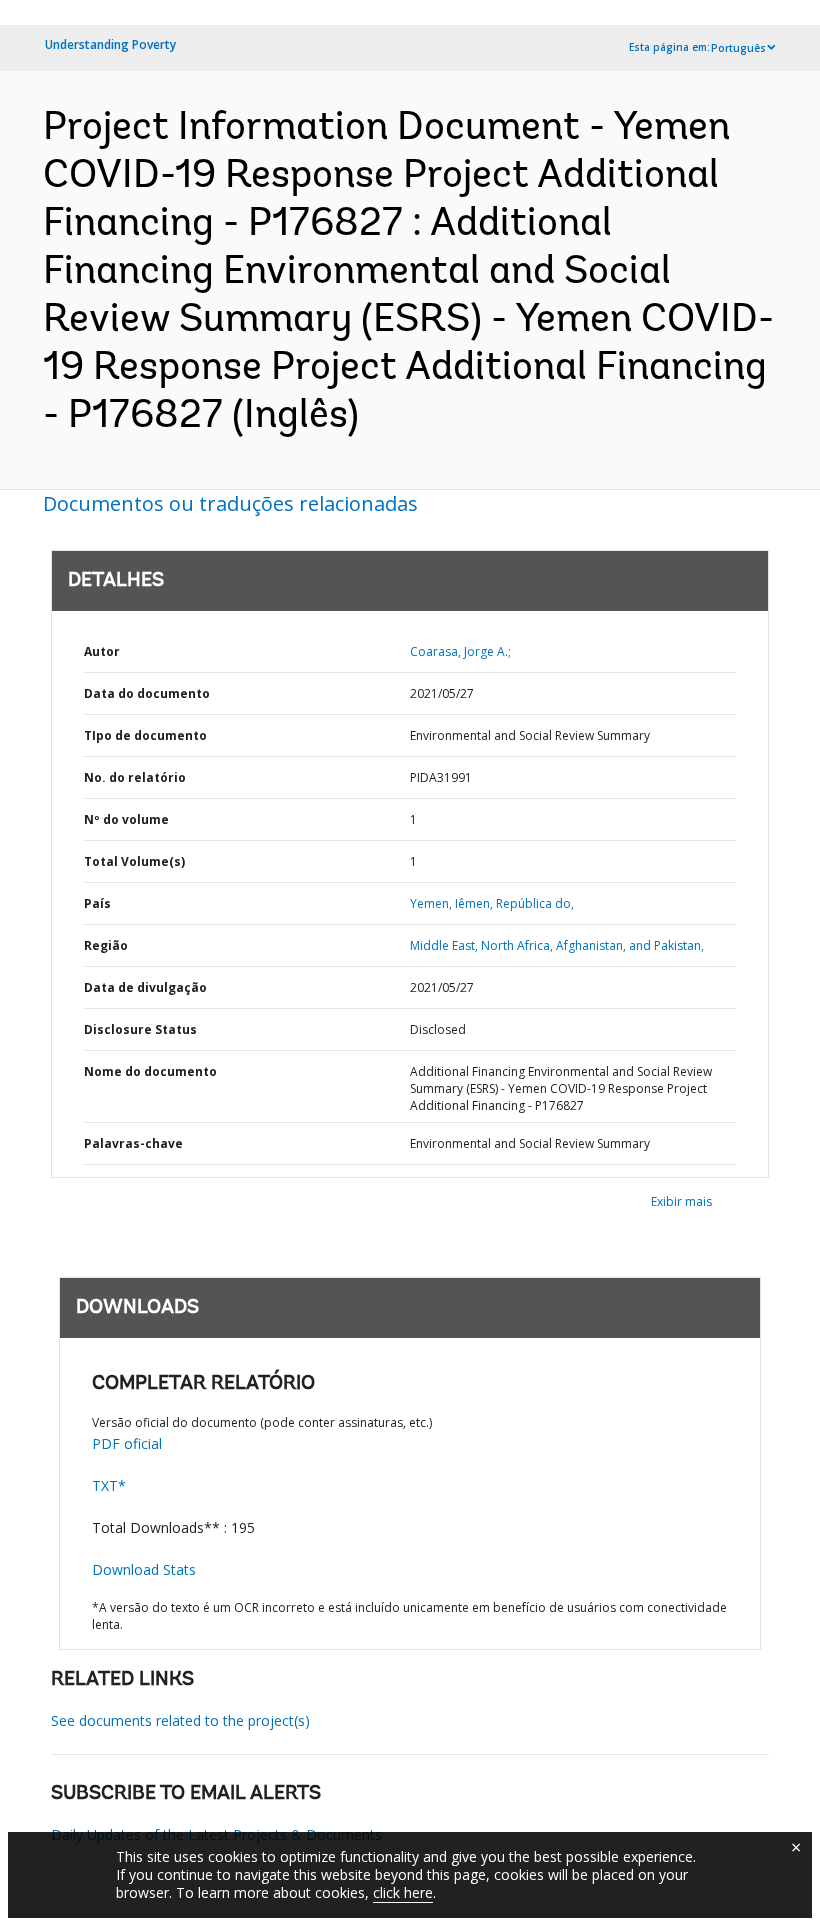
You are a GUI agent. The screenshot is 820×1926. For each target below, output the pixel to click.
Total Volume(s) (134, 861)
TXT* (109, 1485)
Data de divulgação (145, 987)
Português (738, 48)
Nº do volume (126, 819)
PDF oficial (127, 1443)
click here (403, 1892)
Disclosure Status (140, 1029)
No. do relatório (135, 777)
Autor (102, 651)
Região (106, 945)
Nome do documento (150, 1071)
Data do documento (147, 693)
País (97, 903)
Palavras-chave (133, 1143)
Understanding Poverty (110, 44)
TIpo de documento (145, 735)
